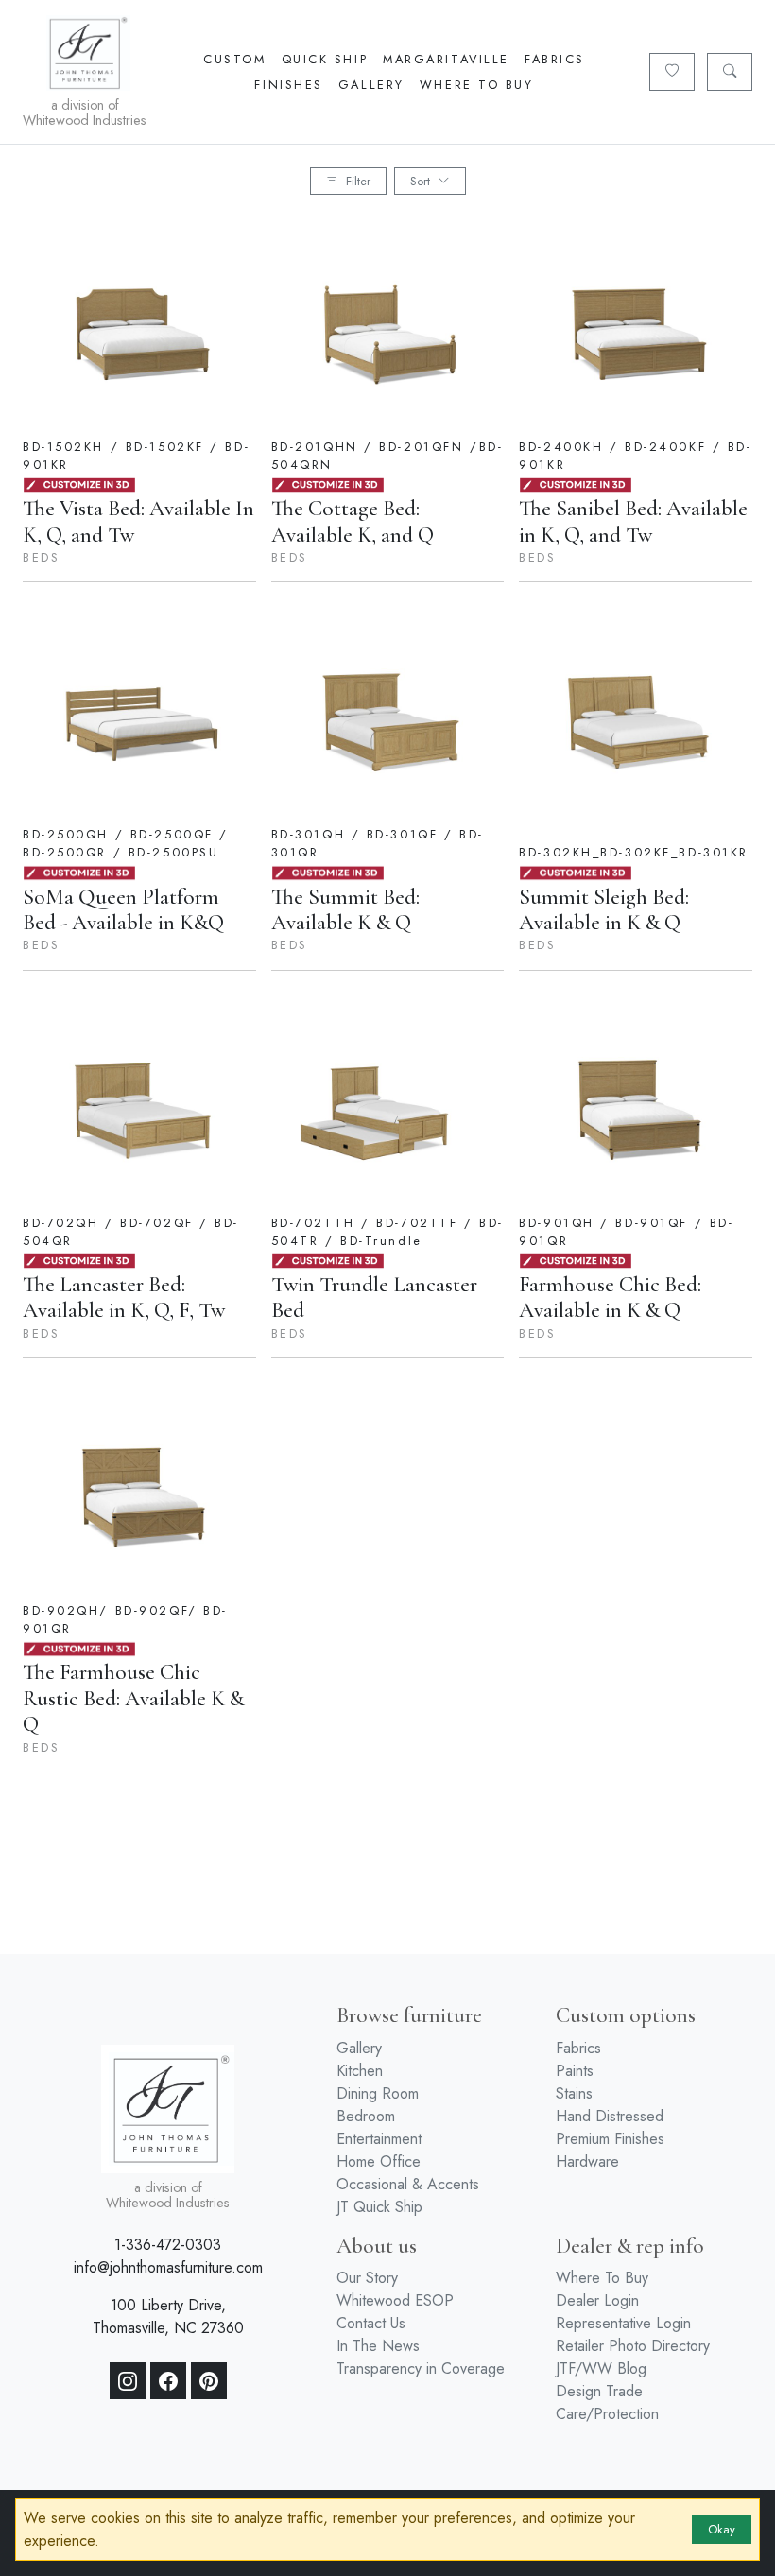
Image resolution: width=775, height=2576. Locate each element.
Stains (574, 2093)
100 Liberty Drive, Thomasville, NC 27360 (168, 2317)
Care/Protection (607, 2414)
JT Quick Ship (379, 2207)
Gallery (371, 85)
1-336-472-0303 (168, 2245)
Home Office (379, 2161)
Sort (420, 181)
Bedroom (366, 2116)
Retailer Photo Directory (633, 2346)
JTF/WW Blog (601, 2369)
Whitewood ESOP (395, 2300)
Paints (575, 2071)
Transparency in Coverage (421, 2369)
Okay (722, 2529)
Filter (358, 181)
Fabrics (555, 59)
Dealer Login (597, 2300)
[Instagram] (128, 2381)
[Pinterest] (209, 2381)
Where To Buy (477, 85)
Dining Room (378, 2093)
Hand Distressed (610, 2116)
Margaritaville (446, 59)
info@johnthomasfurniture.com (168, 2267)
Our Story (367, 2278)
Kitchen (360, 2071)
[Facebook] (168, 2381)
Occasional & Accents (408, 2184)
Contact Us (371, 2323)
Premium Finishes (610, 2139)
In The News (378, 2346)
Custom (234, 59)
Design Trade (599, 2391)
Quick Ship (325, 59)
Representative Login (623, 2323)
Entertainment (379, 2139)
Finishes (288, 85)
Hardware (587, 2161)
